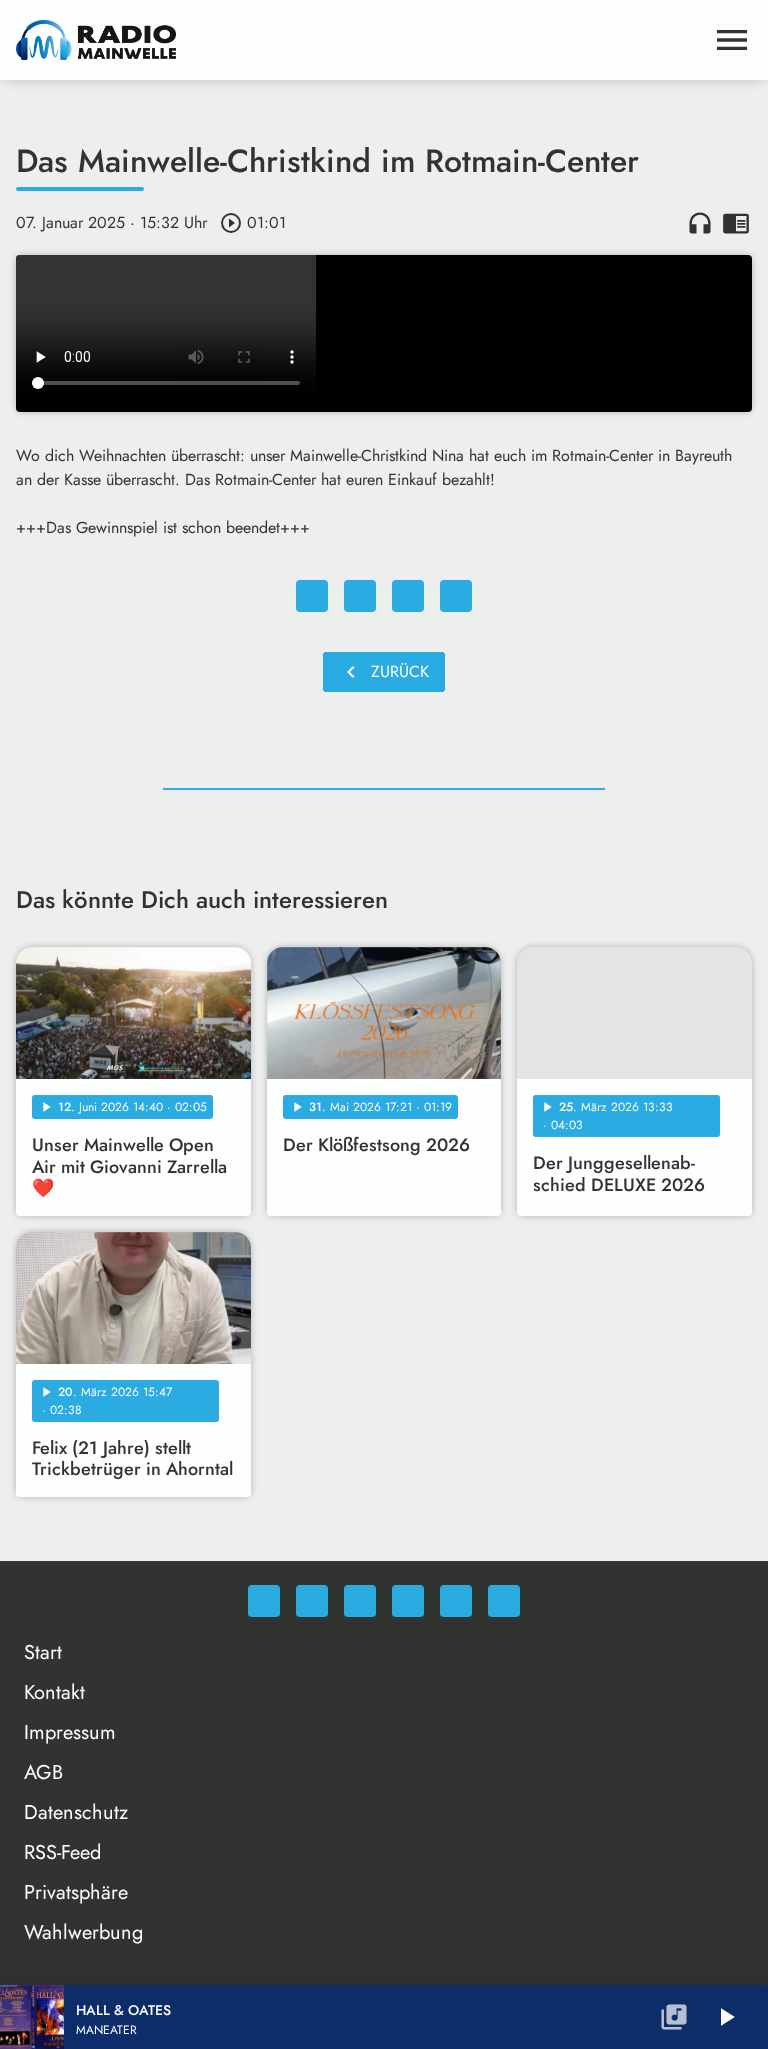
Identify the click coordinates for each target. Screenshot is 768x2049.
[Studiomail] (456, 1601)
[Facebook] (312, 1601)
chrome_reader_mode (736, 223)
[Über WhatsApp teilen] (408, 596)
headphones (700, 223)
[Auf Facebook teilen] (312, 596)
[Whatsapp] (264, 1601)
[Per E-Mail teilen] (456, 596)
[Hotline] (504, 1601)
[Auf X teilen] (360, 596)
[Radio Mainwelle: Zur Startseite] (360, 40)
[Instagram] (360, 1601)
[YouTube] (408, 1601)
